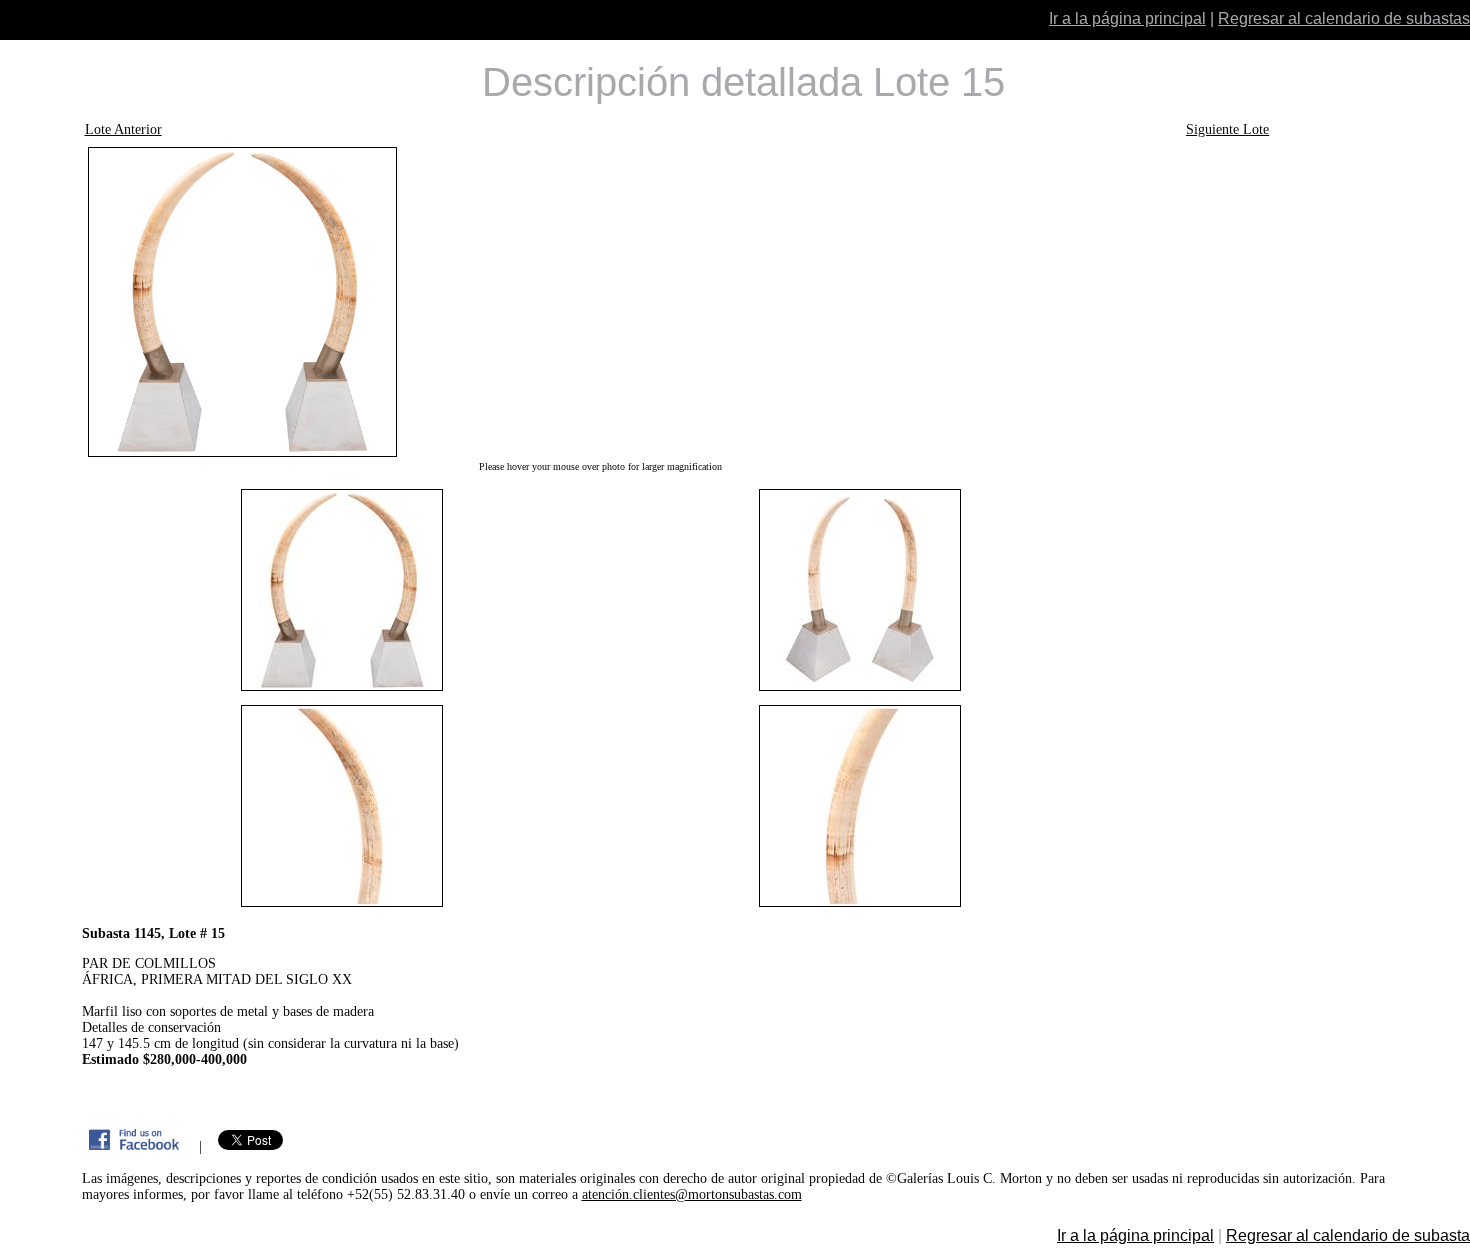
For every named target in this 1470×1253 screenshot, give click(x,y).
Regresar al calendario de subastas (1344, 18)
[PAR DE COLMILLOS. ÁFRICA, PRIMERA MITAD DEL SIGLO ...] (601, 302)
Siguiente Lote (1227, 129)
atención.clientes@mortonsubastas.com (692, 1194)
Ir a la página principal (1127, 18)
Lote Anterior (123, 129)
